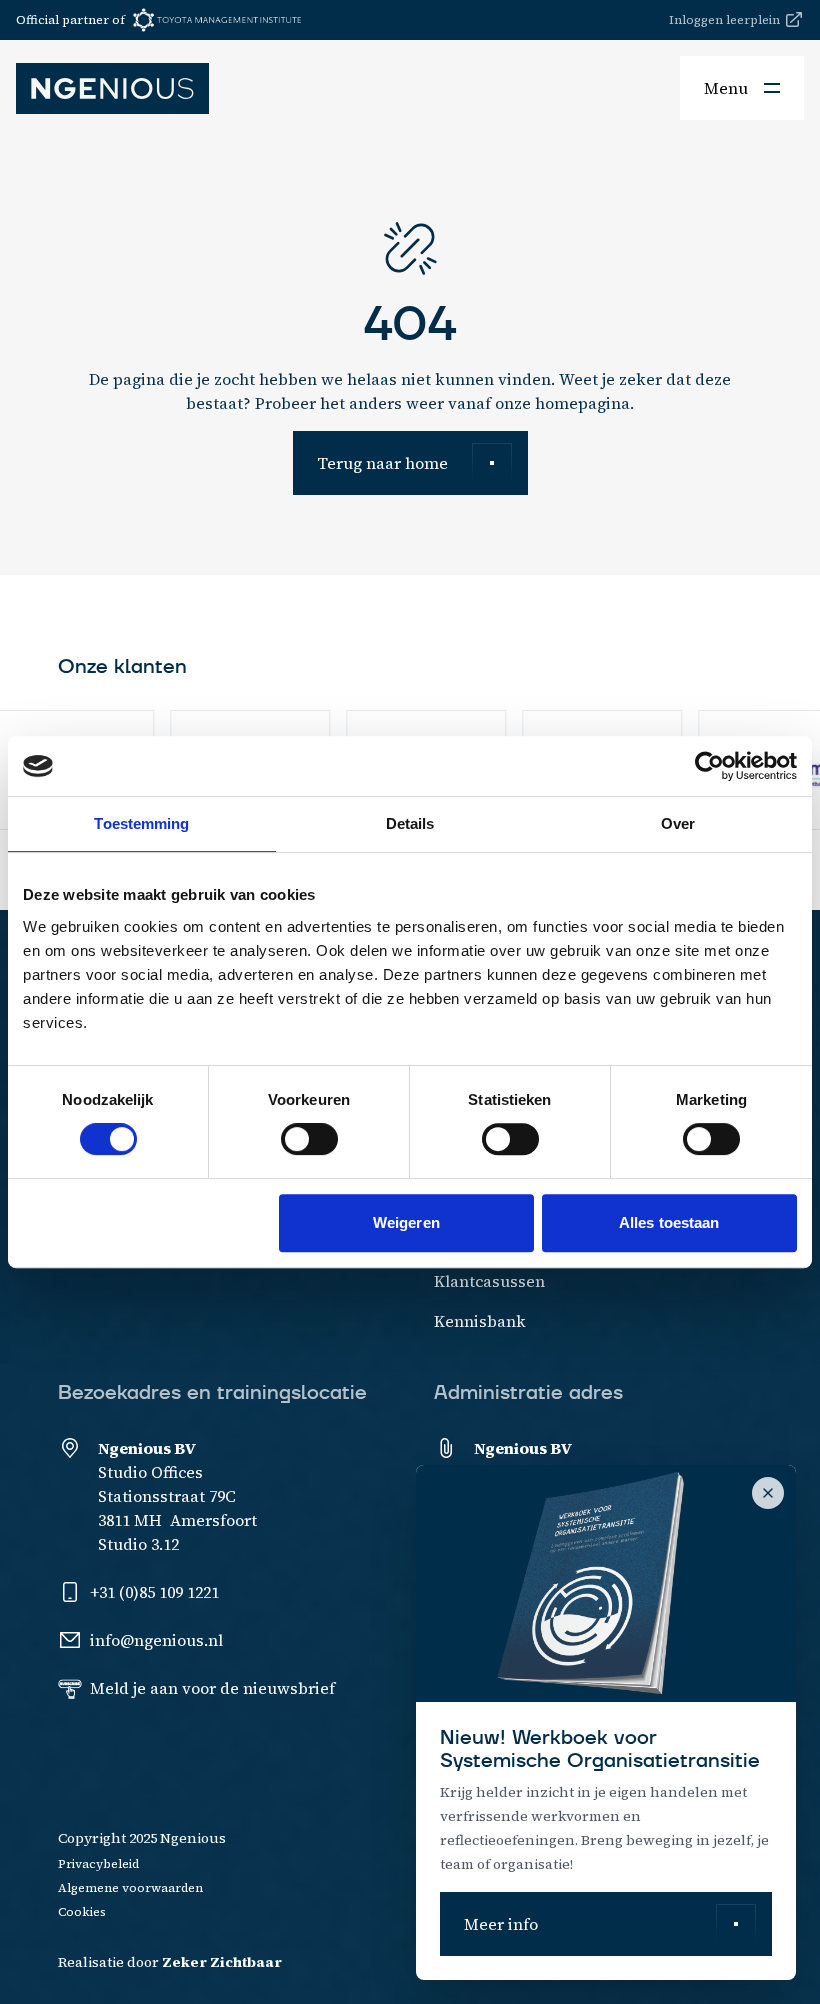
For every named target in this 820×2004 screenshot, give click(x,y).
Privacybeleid (98, 1864)
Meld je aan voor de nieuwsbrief (212, 1688)
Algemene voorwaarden (130, 1888)
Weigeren (406, 1222)
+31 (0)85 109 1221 (154, 1592)
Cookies (82, 1912)
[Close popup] (768, 1493)
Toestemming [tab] (141, 823)
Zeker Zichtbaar (222, 1962)
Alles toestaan (669, 1222)
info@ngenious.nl (156, 1640)
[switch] (309, 1139)
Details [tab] (410, 823)
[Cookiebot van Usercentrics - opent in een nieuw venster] (709, 766)
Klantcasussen (489, 1281)
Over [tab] (678, 823)
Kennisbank (480, 1321)
